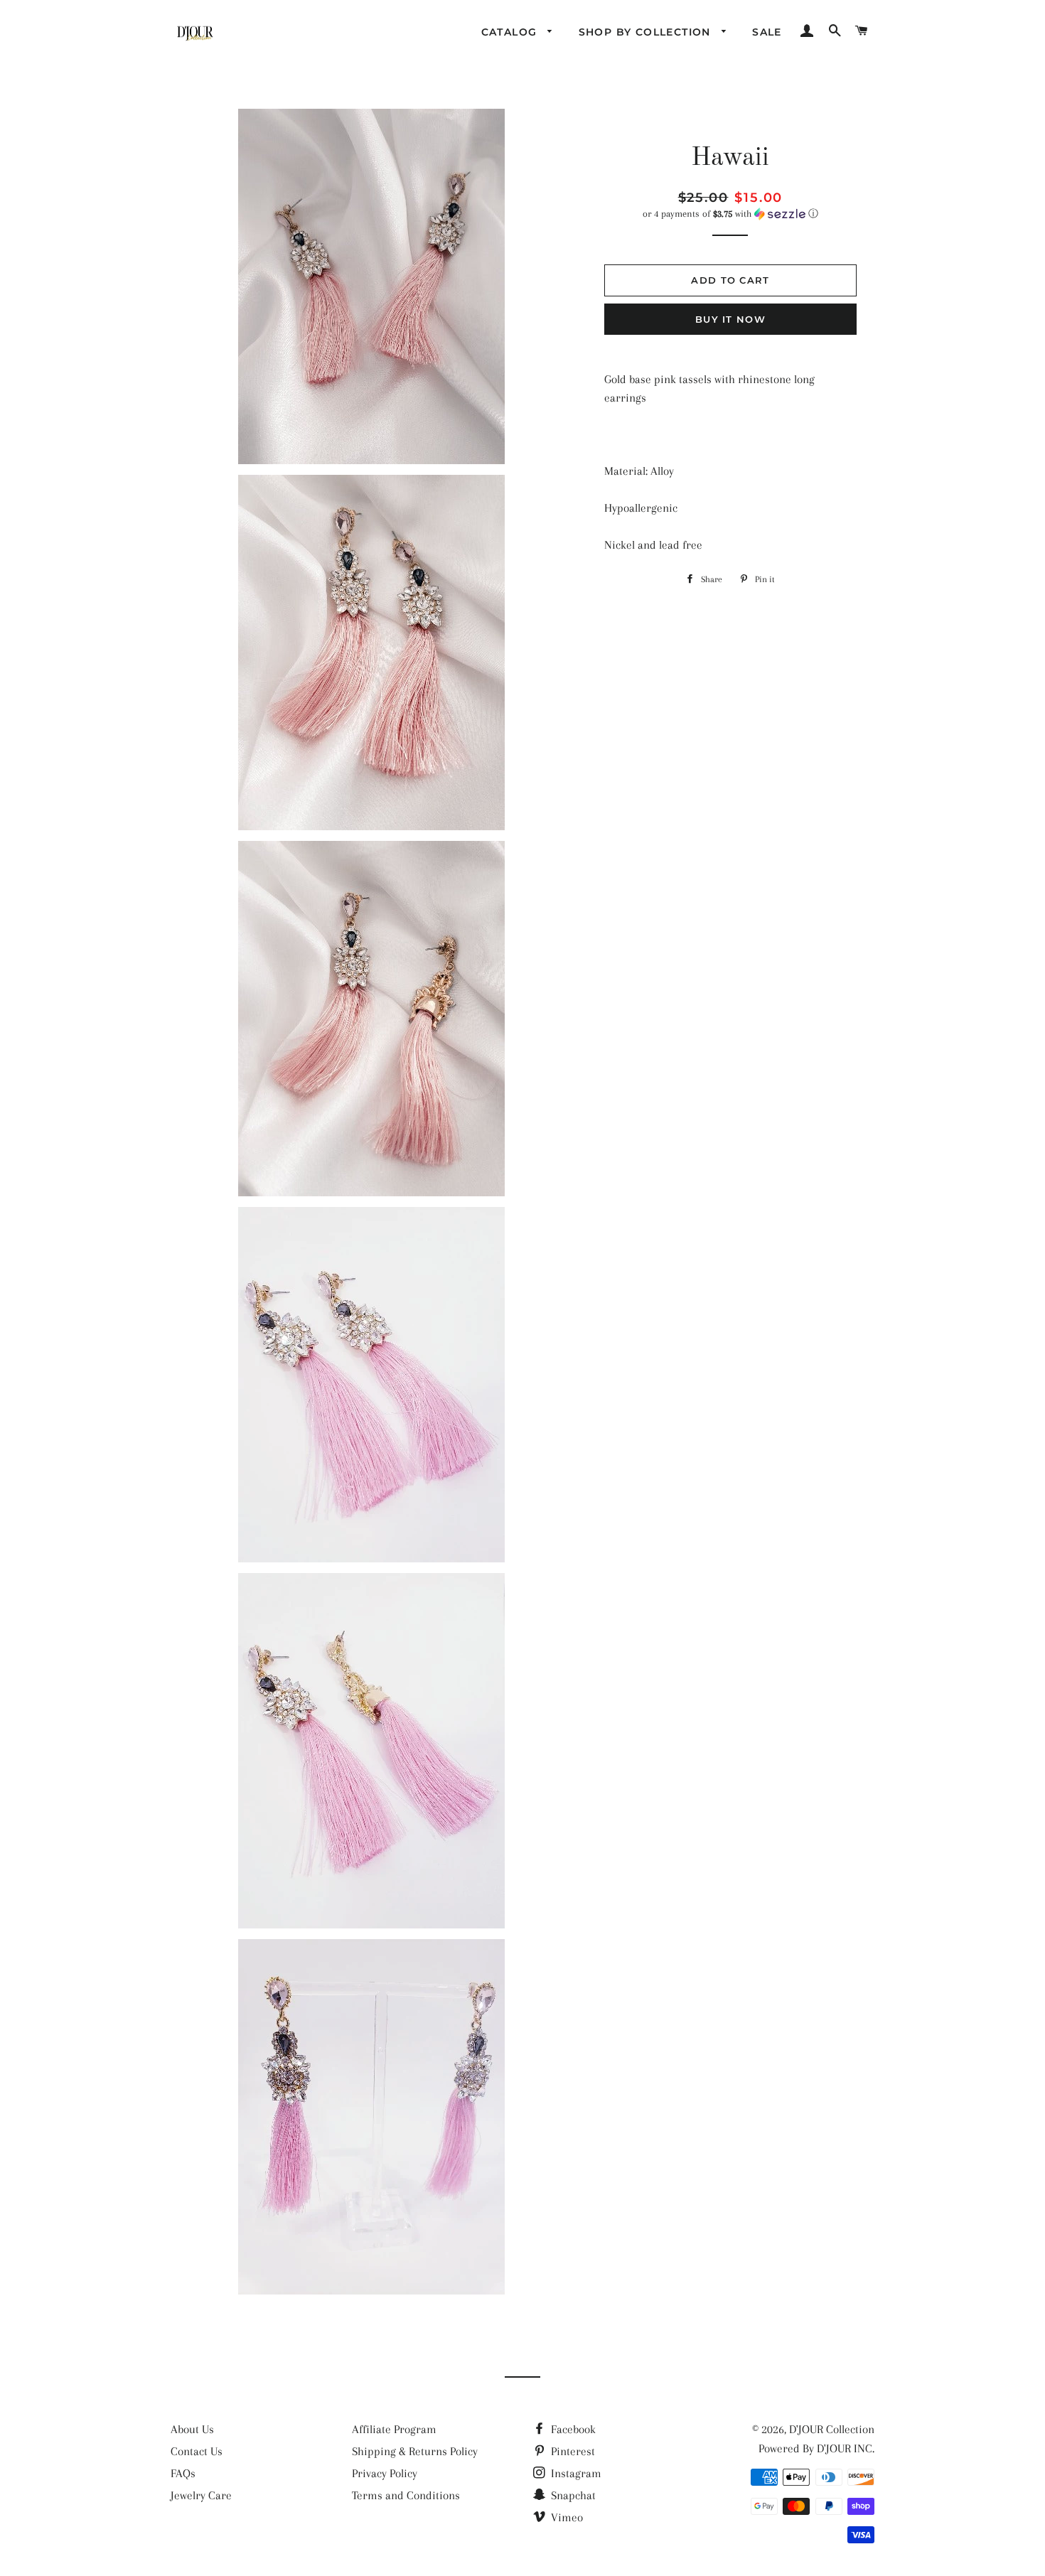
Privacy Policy (385, 2473)
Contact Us (197, 2451)
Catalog (511, 32)
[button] (730, 214)
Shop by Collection (647, 32)
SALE (767, 32)
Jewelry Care (201, 2495)
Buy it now (730, 319)
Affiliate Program (394, 2429)
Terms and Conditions (406, 2495)
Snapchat (572, 2495)
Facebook (572, 2429)
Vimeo (566, 2517)
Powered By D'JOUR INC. (816, 2448)
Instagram (575, 2473)
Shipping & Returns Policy (415, 2451)
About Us (192, 2429)
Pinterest (572, 2451)
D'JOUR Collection (832, 2429)
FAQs (183, 2473)
